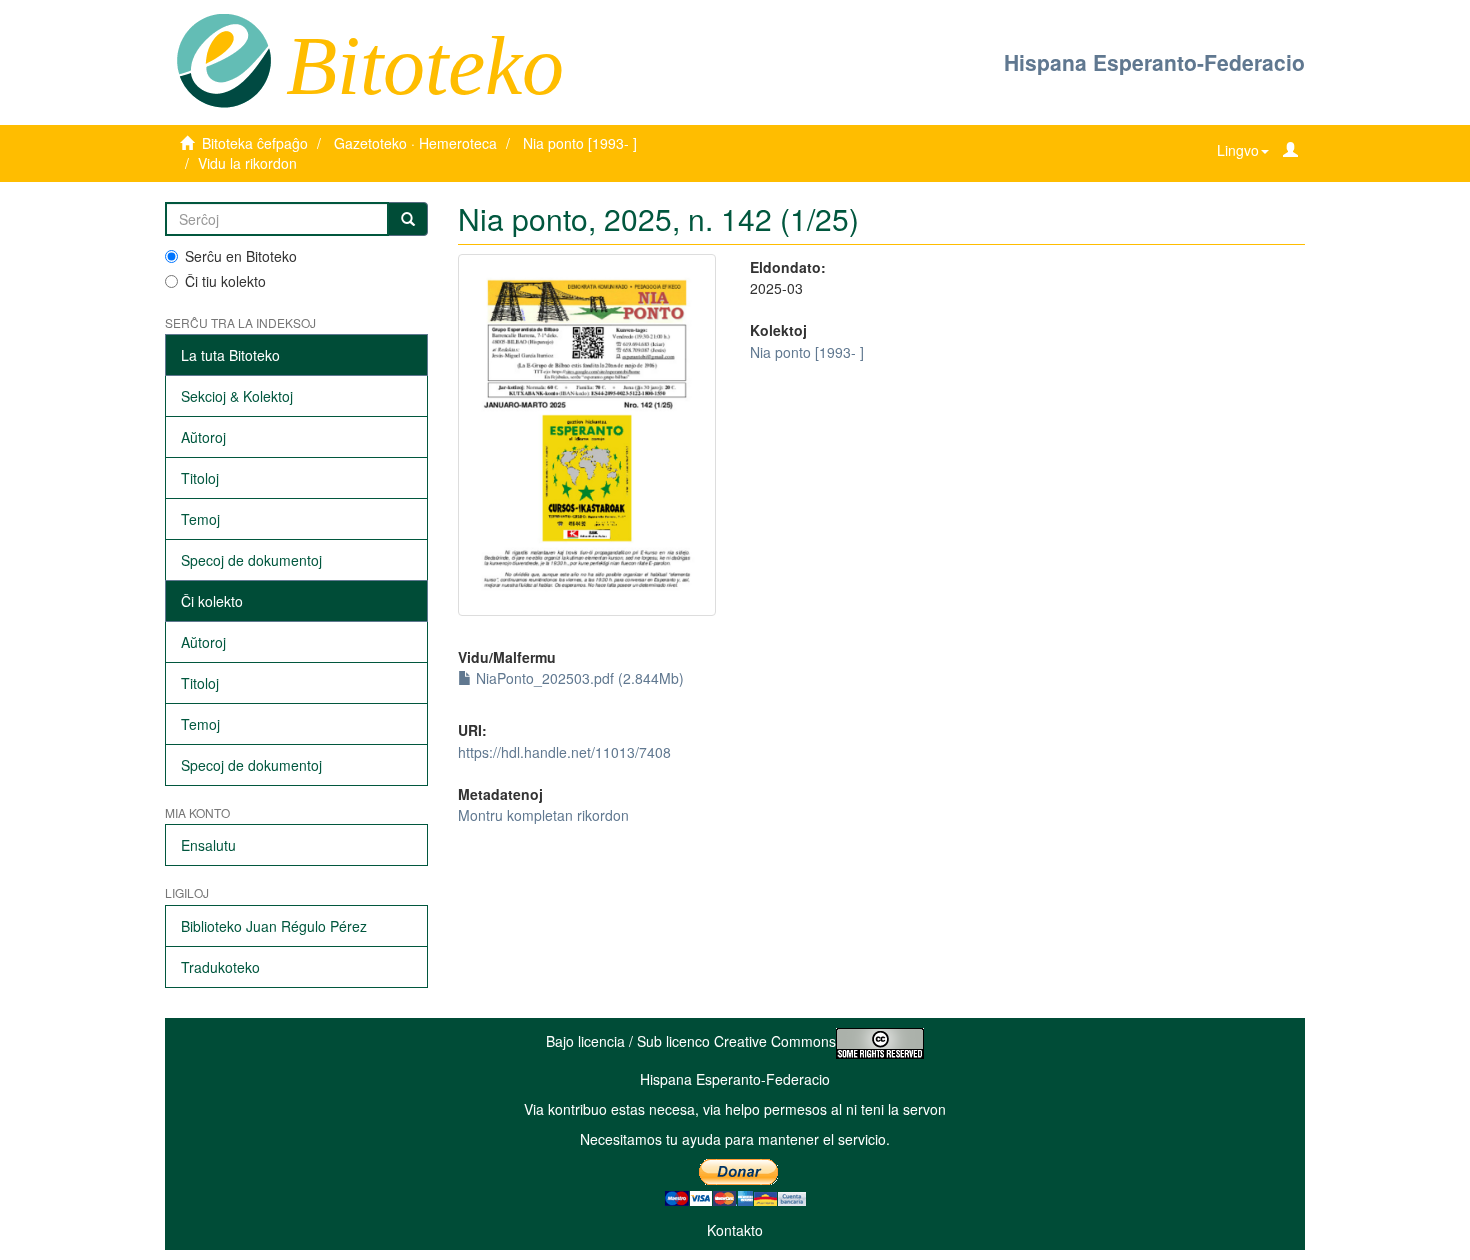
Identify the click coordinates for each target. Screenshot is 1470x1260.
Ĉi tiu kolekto (225, 281)
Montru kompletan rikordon (543, 815)
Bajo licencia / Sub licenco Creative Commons (691, 1041)
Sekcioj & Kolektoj (237, 396)
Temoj (200, 519)
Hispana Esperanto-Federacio (1154, 62)
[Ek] (408, 219)
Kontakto (735, 1230)
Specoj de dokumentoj (251, 560)
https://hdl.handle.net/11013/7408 (564, 752)
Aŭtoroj (203, 437)
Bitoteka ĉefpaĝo (255, 143)
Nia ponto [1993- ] (580, 143)
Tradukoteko (220, 967)
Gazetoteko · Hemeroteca (415, 143)
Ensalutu (208, 845)
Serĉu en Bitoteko (241, 256)
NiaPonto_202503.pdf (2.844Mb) (578, 678)
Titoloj (200, 478)
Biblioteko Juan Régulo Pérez (274, 926)
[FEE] (223, 59)
